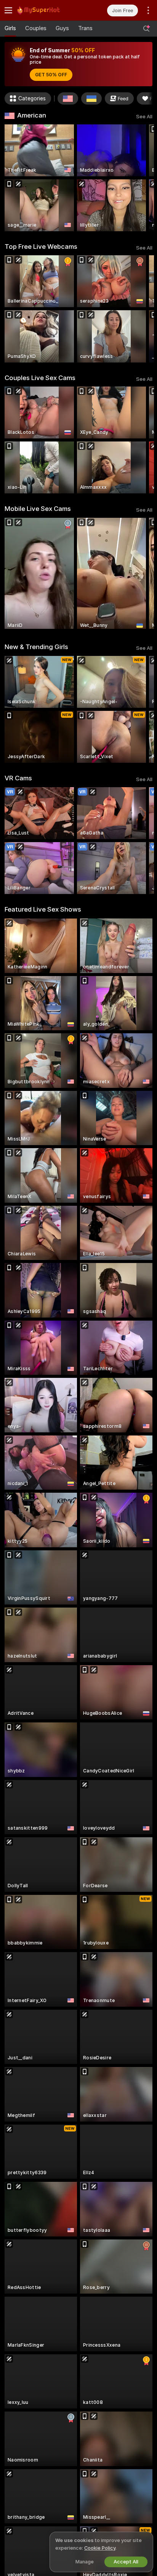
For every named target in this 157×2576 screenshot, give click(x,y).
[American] (68, 98)
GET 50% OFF (51, 75)
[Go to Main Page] (48, 10)
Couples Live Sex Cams (40, 378)
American (32, 115)
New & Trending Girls (36, 647)
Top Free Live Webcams (41, 246)
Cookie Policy (100, 2548)
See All (144, 117)
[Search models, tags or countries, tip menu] (146, 29)
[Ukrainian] (91, 98)
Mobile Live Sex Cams (38, 509)
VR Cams (18, 778)
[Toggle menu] (8, 10)
